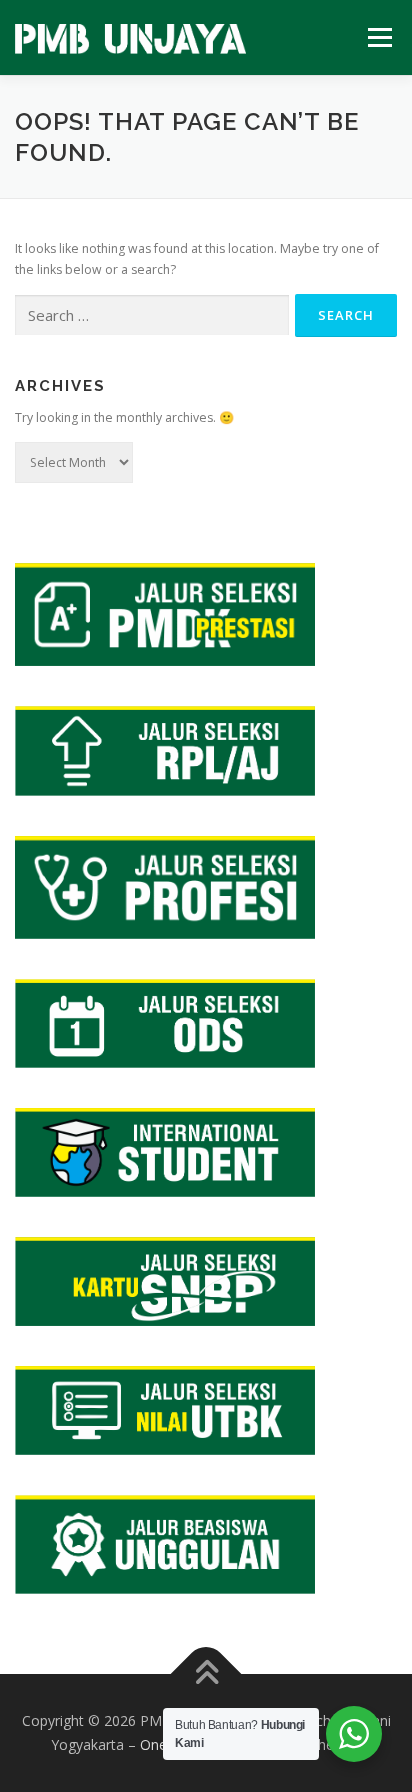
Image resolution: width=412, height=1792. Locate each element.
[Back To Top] (206, 1674)
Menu (378, 37)
